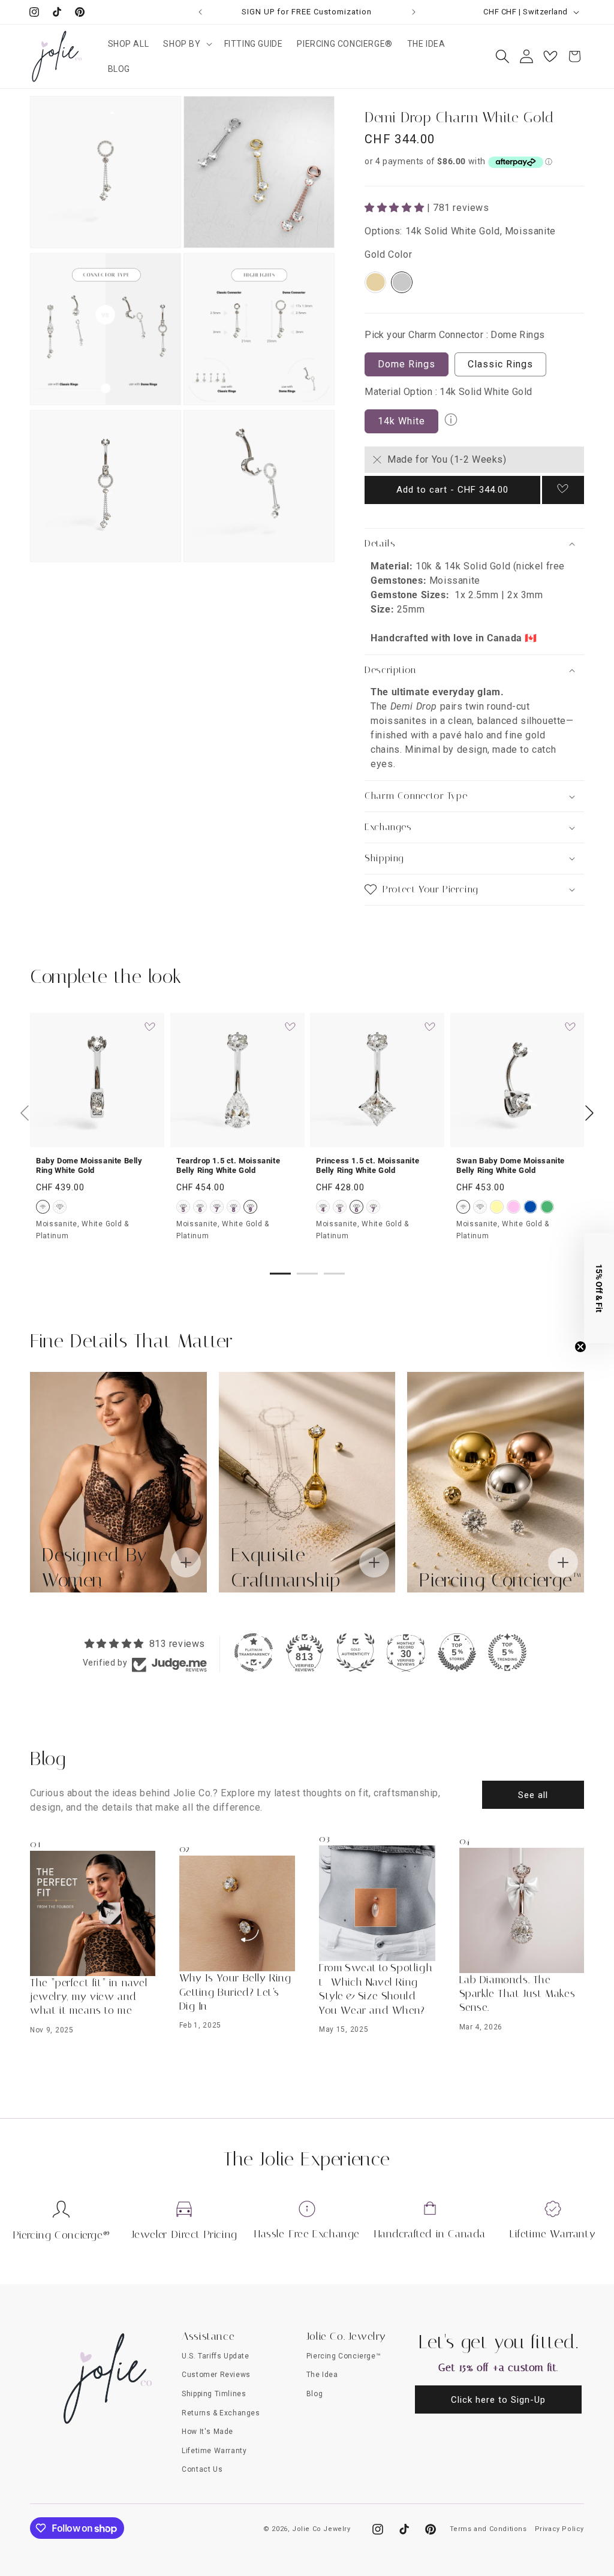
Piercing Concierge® (61, 2235)
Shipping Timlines (214, 2394)
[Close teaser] (580, 1347)
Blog (314, 2394)
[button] (186, 44)
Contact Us (202, 2469)
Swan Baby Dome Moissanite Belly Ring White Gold (511, 1166)
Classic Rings (500, 364)
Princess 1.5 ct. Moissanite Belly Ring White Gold (368, 1166)
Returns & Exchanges (221, 2413)
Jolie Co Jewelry (321, 2529)
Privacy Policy (559, 2529)
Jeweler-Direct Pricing (184, 2234)
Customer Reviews (216, 2375)
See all (533, 1795)
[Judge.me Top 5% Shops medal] (457, 1652)
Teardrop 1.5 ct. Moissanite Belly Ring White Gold (228, 1166)
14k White (401, 421)
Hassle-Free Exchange (307, 2234)
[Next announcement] (414, 12)
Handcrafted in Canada (430, 2234)
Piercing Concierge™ (344, 2356)
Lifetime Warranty (553, 2234)
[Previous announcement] (200, 12)
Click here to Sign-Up (498, 2400)
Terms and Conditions (488, 2529)
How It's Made (207, 2432)
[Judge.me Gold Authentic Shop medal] (356, 1652)
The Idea (322, 2375)
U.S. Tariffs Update (215, 2356)
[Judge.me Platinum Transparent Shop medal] (254, 1652)
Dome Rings (407, 364)
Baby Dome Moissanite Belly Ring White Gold (89, 1166)
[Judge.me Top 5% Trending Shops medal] (507, 1652)
